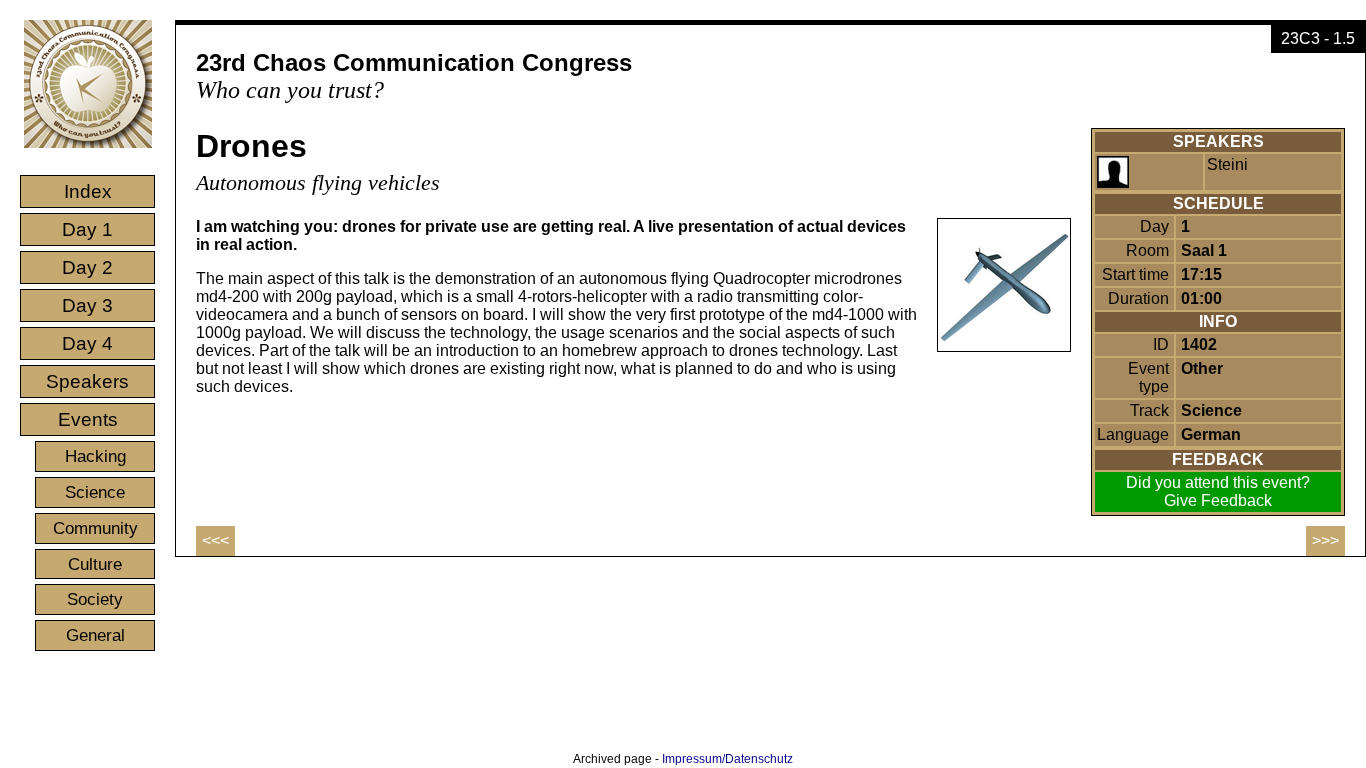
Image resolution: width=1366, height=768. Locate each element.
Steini (1227, 164)
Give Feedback (1218, 500)
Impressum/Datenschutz (727, 759)
